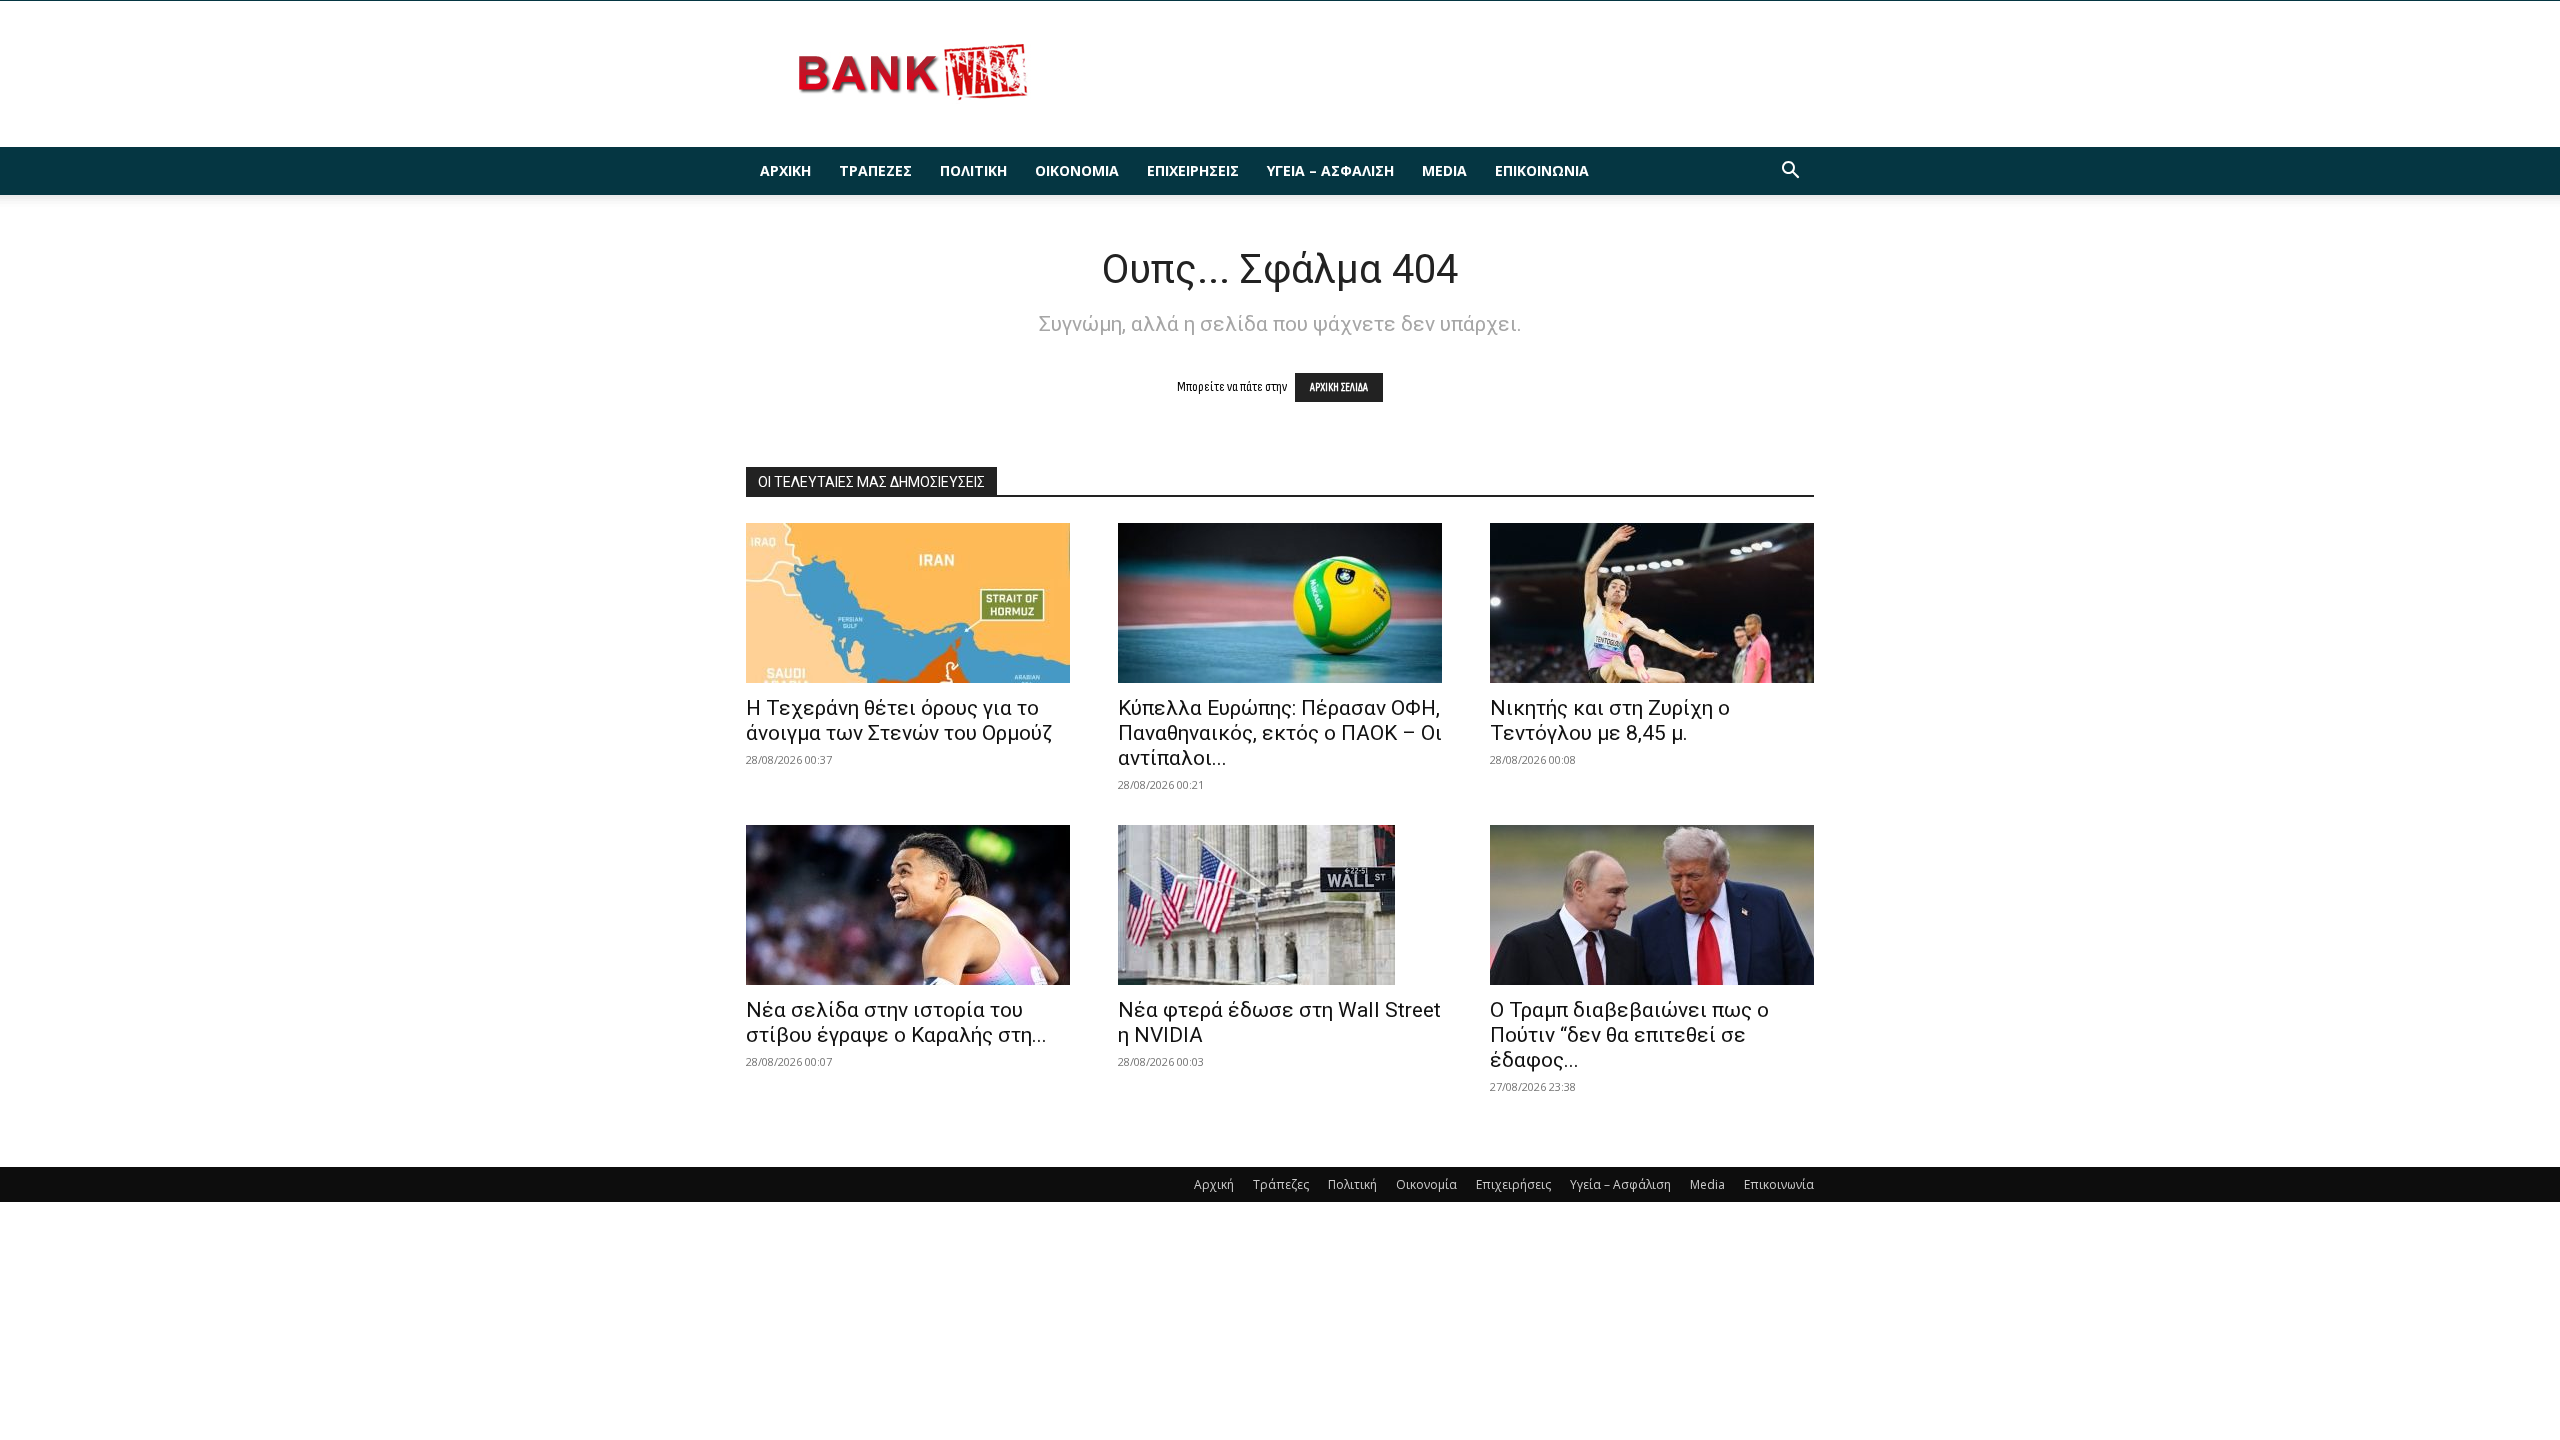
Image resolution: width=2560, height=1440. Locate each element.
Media (1444, 170)
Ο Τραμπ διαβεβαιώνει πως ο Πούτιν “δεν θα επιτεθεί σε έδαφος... (1629, 1035)
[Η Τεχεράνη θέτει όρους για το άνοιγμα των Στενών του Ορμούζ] (908, 603)
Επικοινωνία (1542, 170)
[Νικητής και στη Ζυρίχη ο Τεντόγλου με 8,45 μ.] (1652, 603)
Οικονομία (1077, 170)
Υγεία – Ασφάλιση (1330, 170)
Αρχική (785, 170)
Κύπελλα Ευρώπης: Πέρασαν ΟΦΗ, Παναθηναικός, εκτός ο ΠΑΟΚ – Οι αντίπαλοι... (1280, 733)
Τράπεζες (875, 170)
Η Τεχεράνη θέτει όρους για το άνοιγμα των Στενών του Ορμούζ (899, 720)
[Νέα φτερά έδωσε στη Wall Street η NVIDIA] (1280, 905)
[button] (1790, 172)
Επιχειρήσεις (1193, 170)
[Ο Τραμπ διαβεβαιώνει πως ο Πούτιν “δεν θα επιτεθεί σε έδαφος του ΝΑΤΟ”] (1652, 905)
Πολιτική (973, 170)
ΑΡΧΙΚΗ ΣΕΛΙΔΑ (1339, 387)
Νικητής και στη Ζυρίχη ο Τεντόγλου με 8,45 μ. (1610, 720)
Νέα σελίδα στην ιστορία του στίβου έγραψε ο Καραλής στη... (896, 1022)
